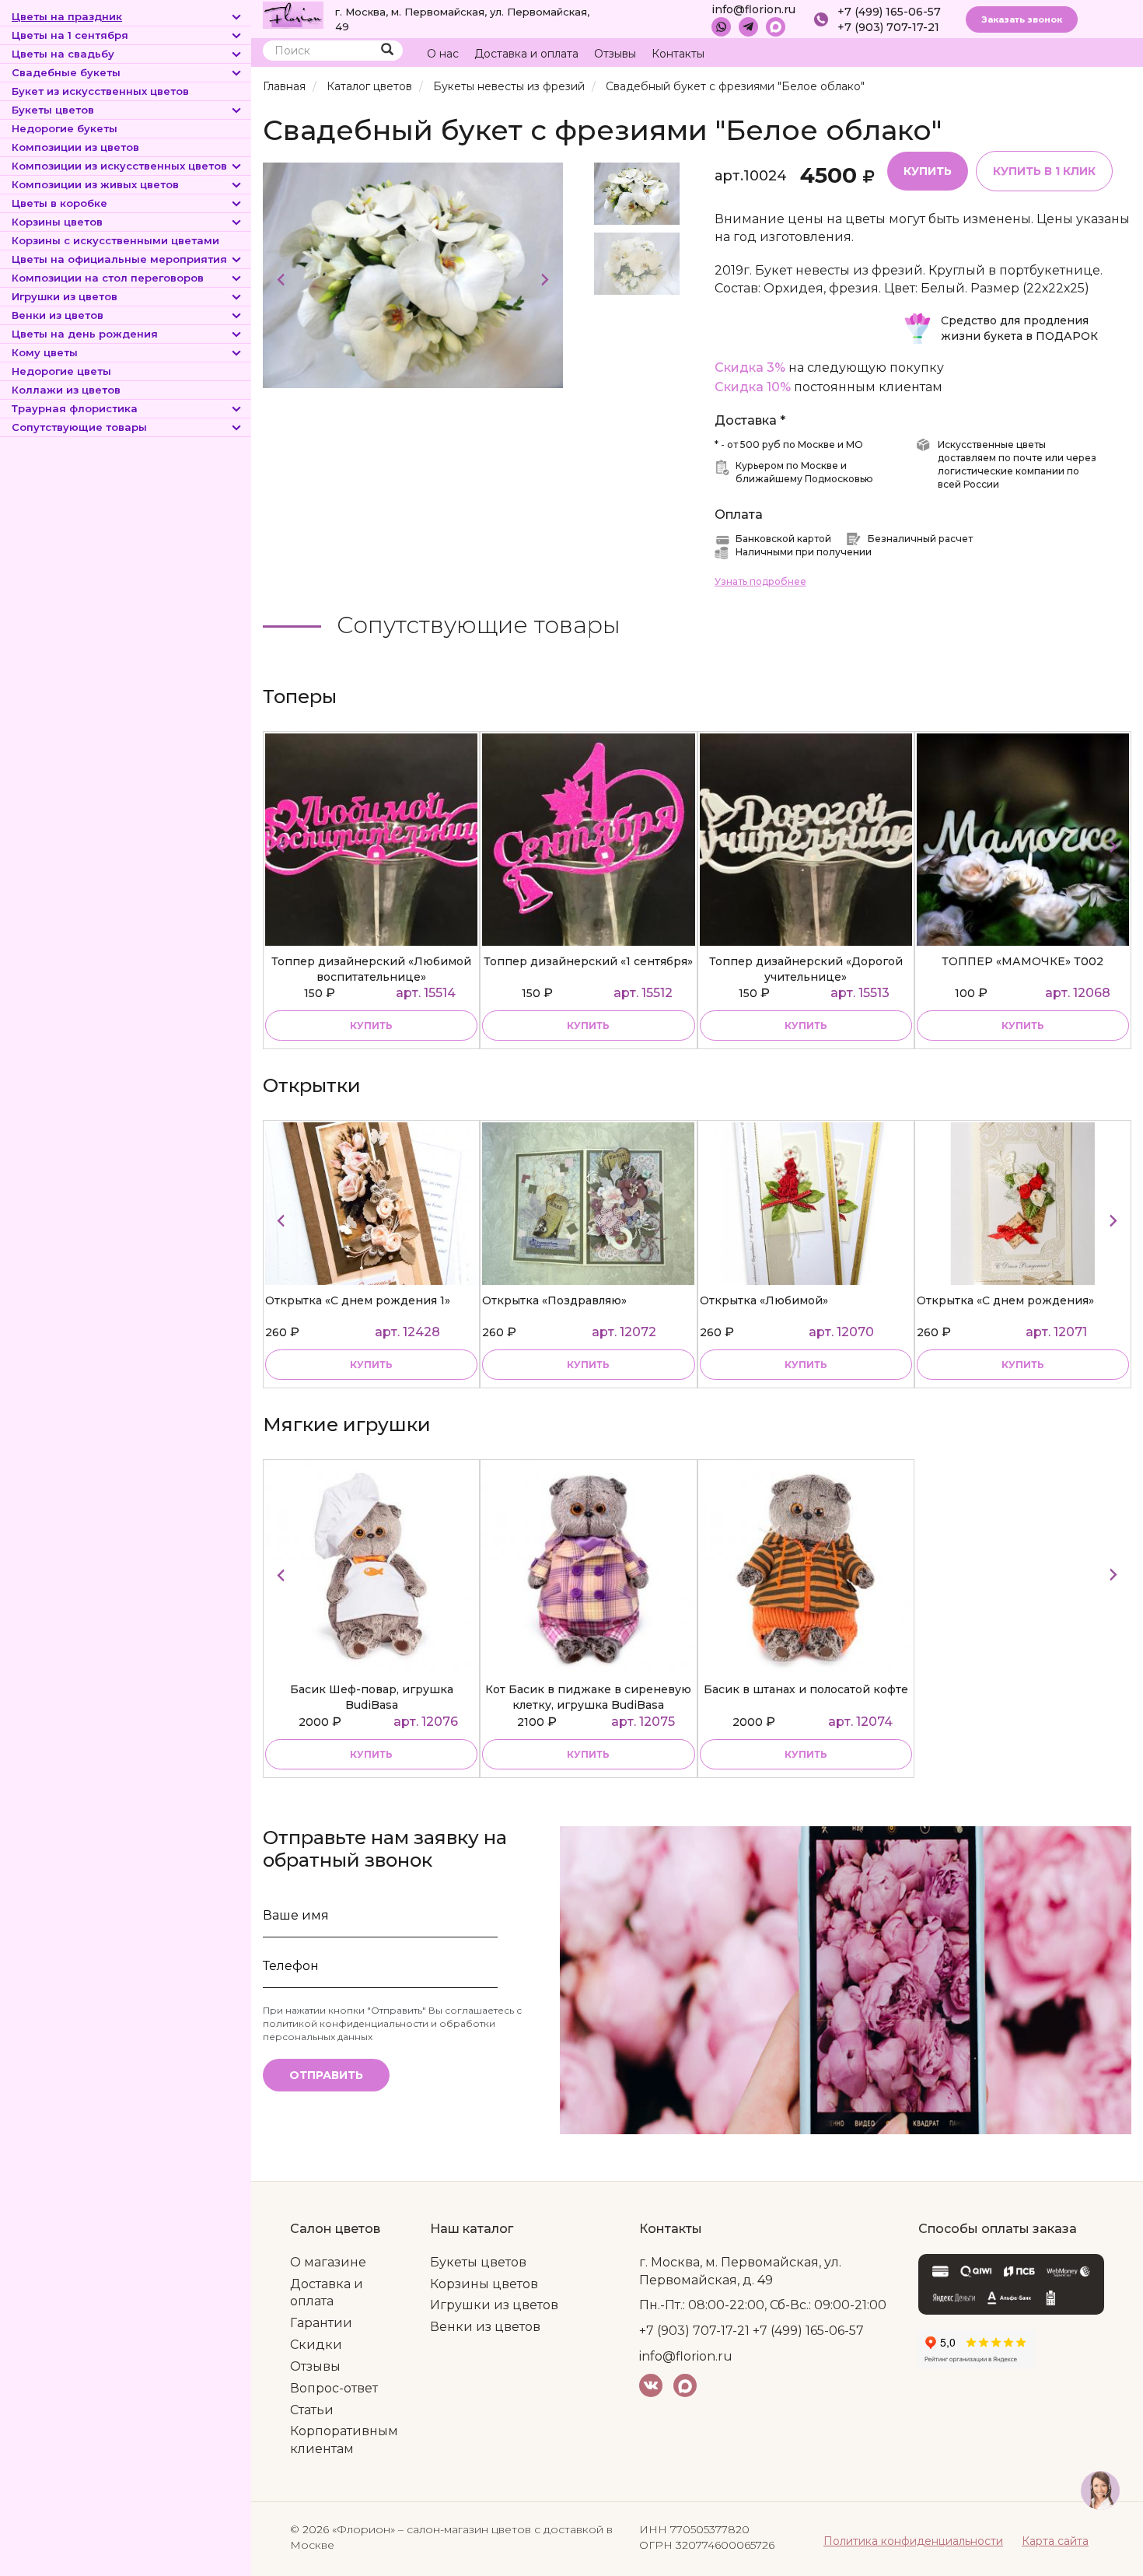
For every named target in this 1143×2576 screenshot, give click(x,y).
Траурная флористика (75, 408)
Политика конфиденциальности (913, 2541)
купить (371, 1025)
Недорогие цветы (61, 371)
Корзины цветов (57, 222)
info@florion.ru (753, 9)
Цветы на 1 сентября (70, 35)
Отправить (326, 2075)
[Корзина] (1061, 54)
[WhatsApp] (721, 27)
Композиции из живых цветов (95, 184)
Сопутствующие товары (79, 427)
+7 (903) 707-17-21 (888, 27)
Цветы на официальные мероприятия (119, 259)
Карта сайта (1055, 2541)
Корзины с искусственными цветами (115, 240)
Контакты (678, 54)
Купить (928, 171)
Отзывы (615, 54)
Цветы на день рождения (85, 334)
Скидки (316, 2345)
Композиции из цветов (75, 147)
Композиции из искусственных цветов (119, 166)
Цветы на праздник (67, 16)
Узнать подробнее (760, 581)
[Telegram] (748, 27)
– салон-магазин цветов (465, 2529)
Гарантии (321, 2323)
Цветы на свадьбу (63, 54)
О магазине (328, 2262)
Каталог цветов (369, 86)
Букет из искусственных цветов (100, 91)
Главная (284, 86)
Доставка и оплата (526, 54)
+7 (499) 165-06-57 (889, 12)
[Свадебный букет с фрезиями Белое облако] (413, 274)
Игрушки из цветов (65, 296)
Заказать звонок (1022, 19)
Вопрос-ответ (334, 2388)
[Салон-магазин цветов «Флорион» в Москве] (293, 14)
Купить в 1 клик (1044, 171)
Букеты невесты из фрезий (509, 86)
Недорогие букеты (65, 128)
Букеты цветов (53, 110)
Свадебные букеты (66, 72)
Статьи (312, 2410)
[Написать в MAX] (776, 27)
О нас (443, 54)
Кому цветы (45, 352)
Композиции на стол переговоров (108, 278)
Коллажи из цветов (66, 390)
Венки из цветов (58, 315)
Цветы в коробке (59, 203)
